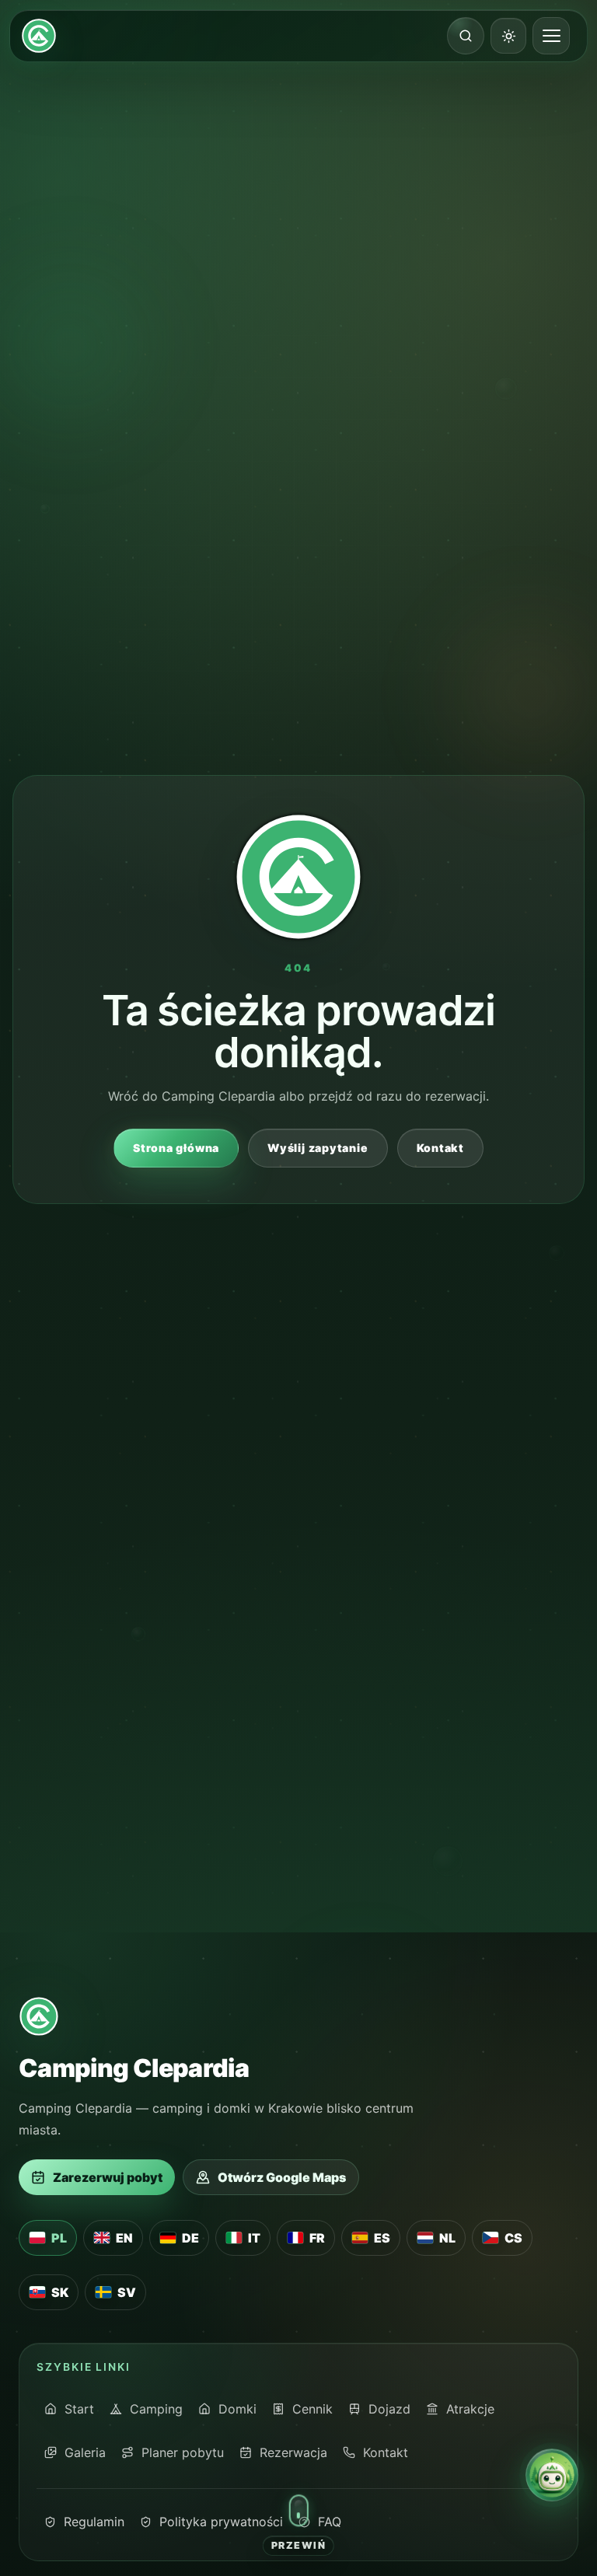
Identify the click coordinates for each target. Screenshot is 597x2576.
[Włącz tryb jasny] (508, 36)
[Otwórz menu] (551, 36)
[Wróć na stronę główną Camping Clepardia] (39, 36)
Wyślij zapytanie (318, 1148)
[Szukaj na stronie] (466, 36)
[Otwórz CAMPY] (552, 2475)
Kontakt (440, 1148)
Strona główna (176, 1148)
